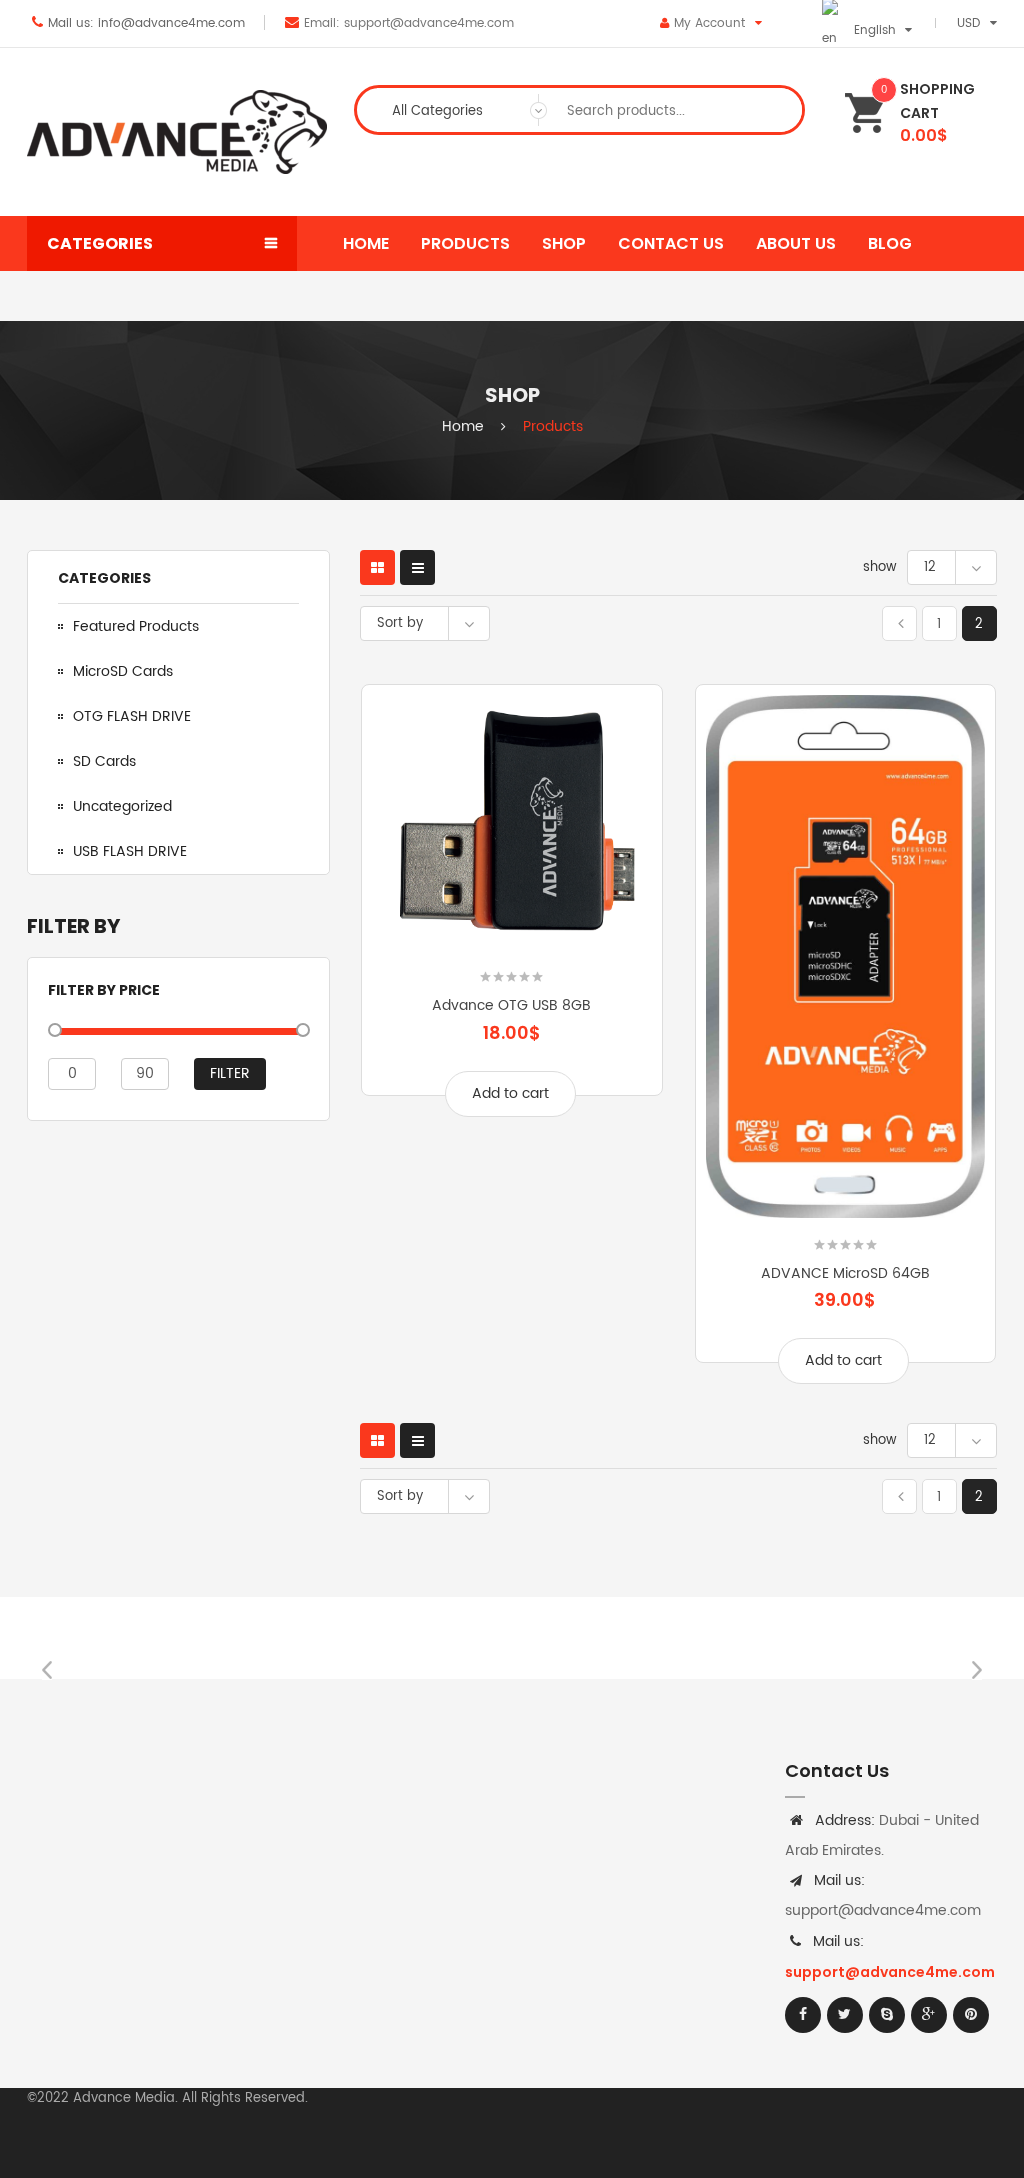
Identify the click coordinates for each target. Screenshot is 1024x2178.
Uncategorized (122, 806)
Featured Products (136, 626)
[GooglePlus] (929, 2015)
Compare (511, 919)
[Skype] (887, 2015)
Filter (230, 1073)
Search (771, 110)
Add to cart (510, 1093)
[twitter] (845, 2015)
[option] (148, 1638)
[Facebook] (803, 2015)
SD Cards (104, 761)
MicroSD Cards (123, 671)
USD (968, 23)
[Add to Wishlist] (412, 919)
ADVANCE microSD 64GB (845, 1273)
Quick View (611, 919)
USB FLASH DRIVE (130, 851)
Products (553, 426)
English (875, 30)
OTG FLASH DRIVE (132, 716)
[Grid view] (377, 567)
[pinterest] (971, 2015)
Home (463, 426)
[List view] (417, 567)
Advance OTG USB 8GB (511, 1005)
